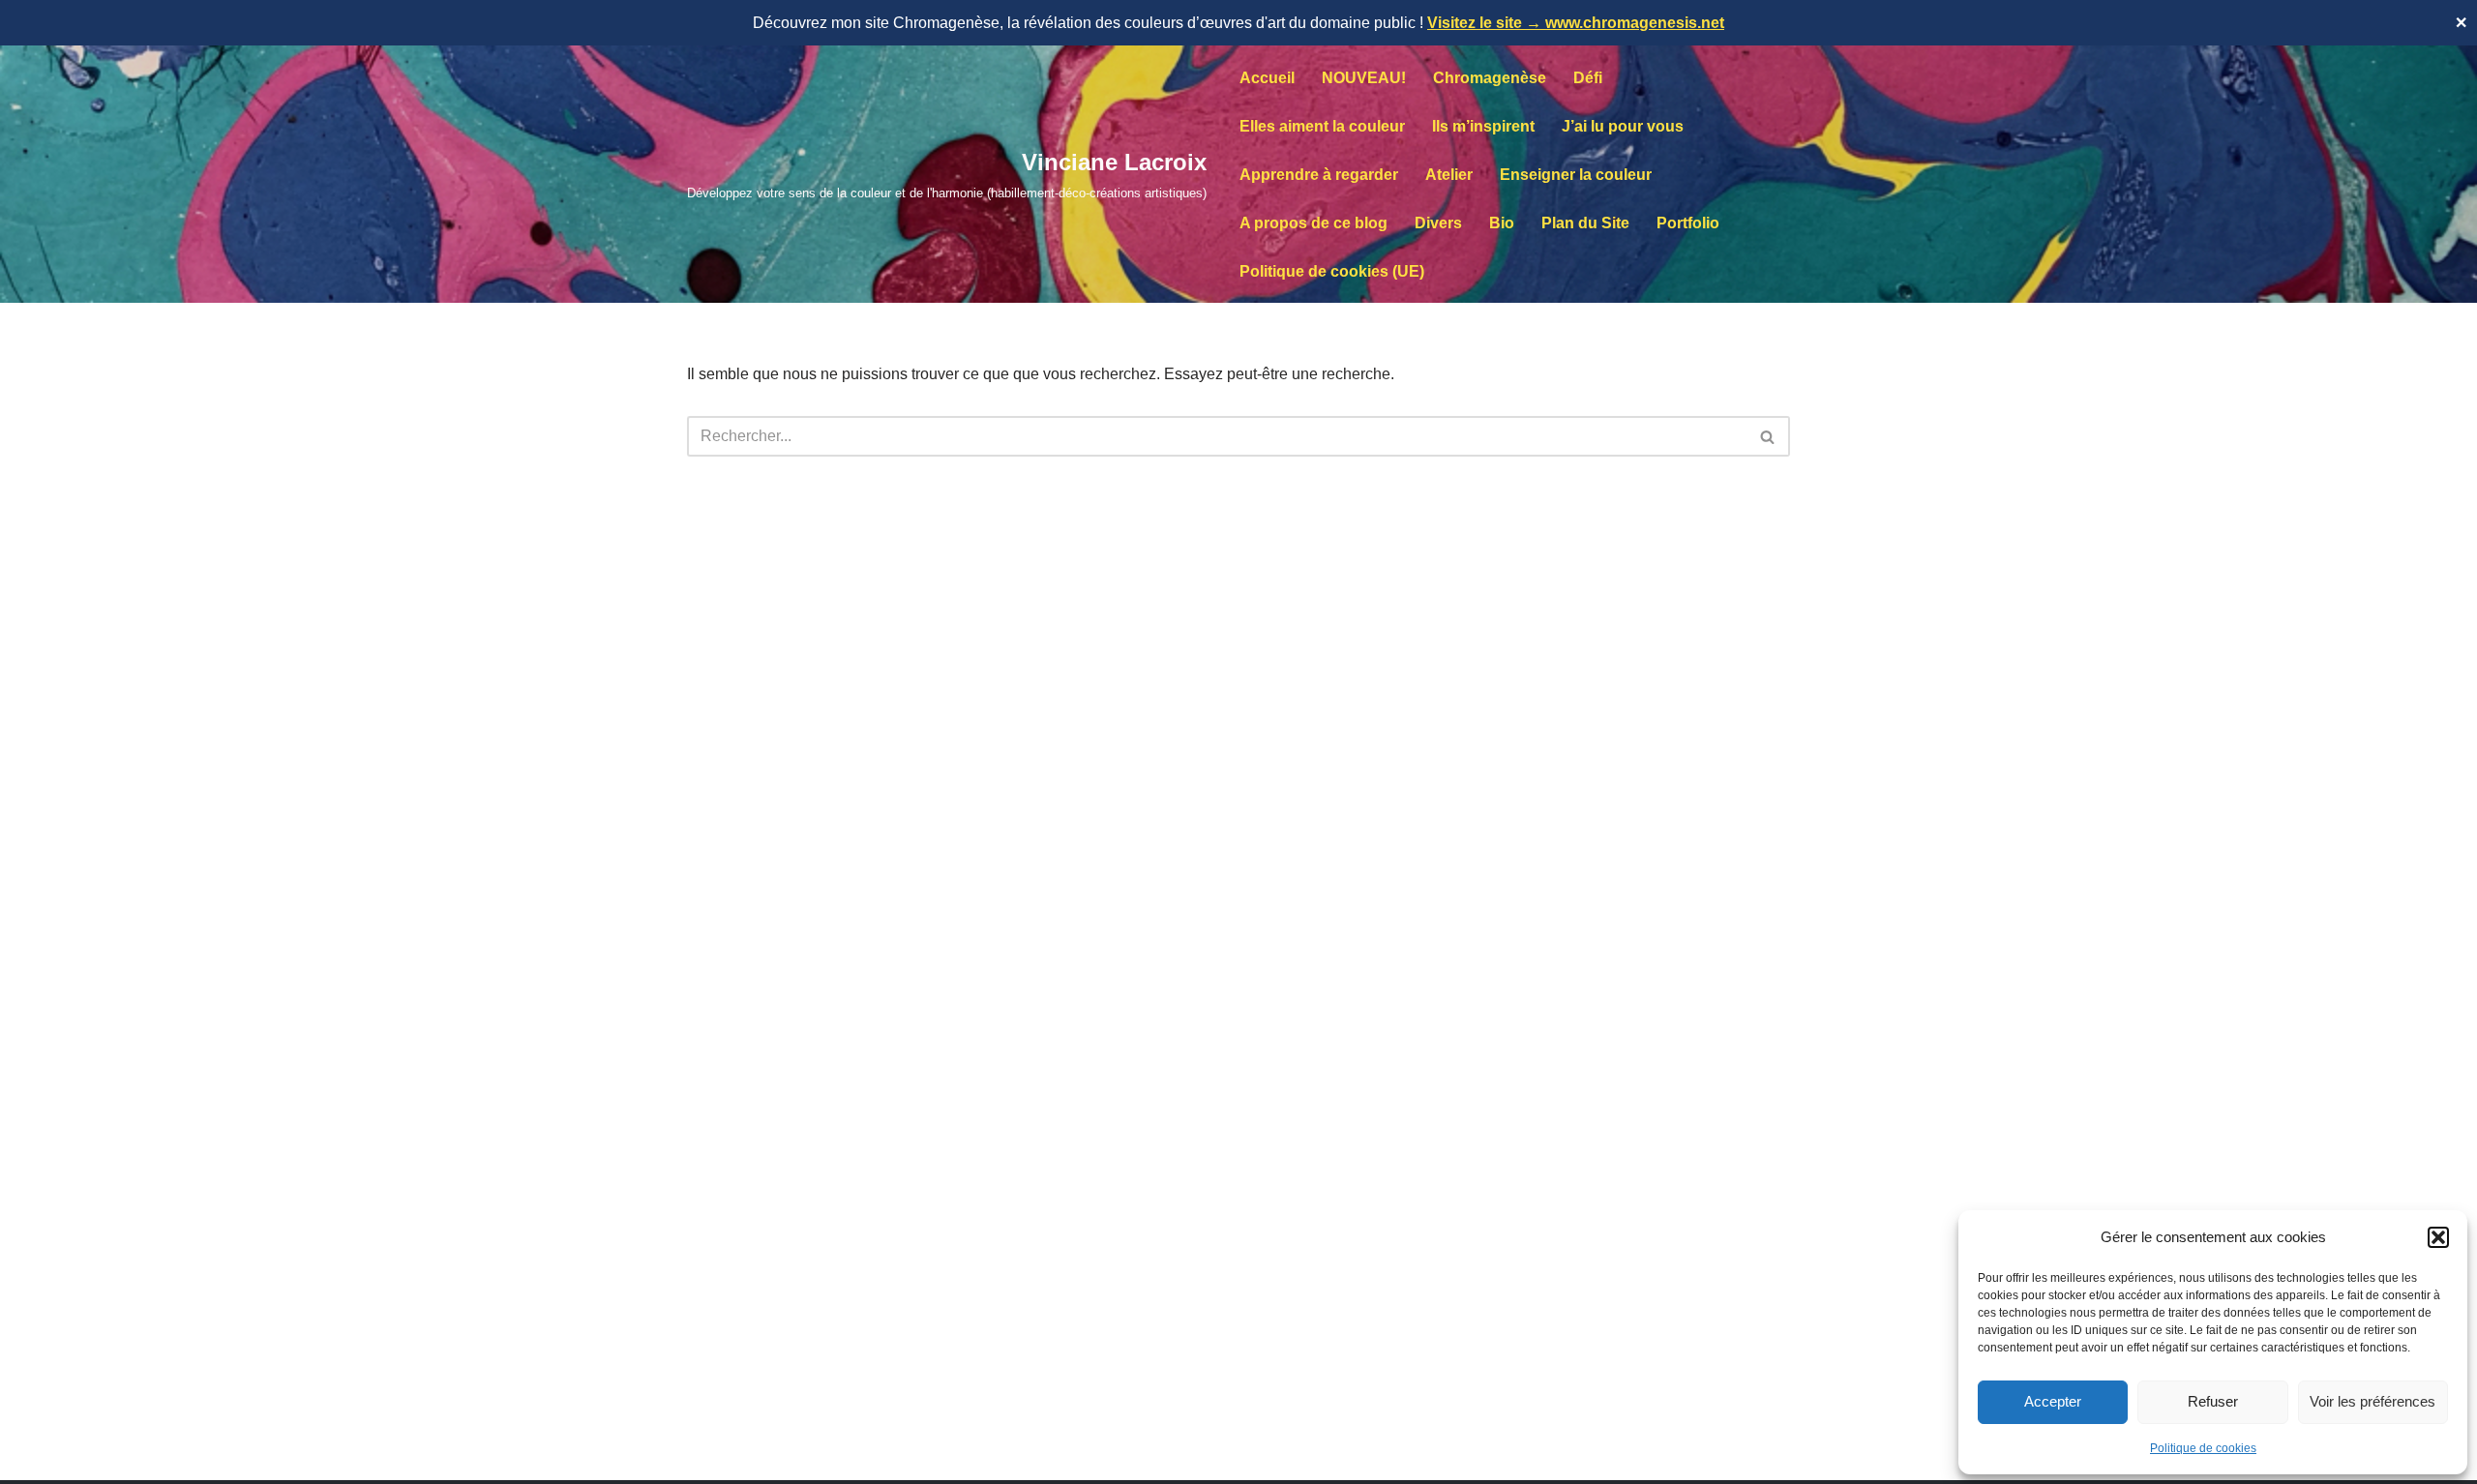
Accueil (1267, 78)
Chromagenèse (1490, 78)
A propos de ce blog (1313, 223)
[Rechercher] (1768, 436)
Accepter (2053, 1401)
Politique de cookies (2203, 1448)
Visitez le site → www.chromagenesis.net (1576, 23)
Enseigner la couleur (1576, 175)
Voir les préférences (2373, 1401)
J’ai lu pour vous (1623, 126)
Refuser (2213, 1401)
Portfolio (1688, 223)
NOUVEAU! (1364, 78)
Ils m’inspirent (1483, 126)
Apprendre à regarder (1319, 175)
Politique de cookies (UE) (1332, 271)
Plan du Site (1585, 223)
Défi (1588, 78)
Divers (1438, 223)
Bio (1502, 223)
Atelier (1449, 175)
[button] (2438, 1237)
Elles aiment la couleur (1322, 126)
